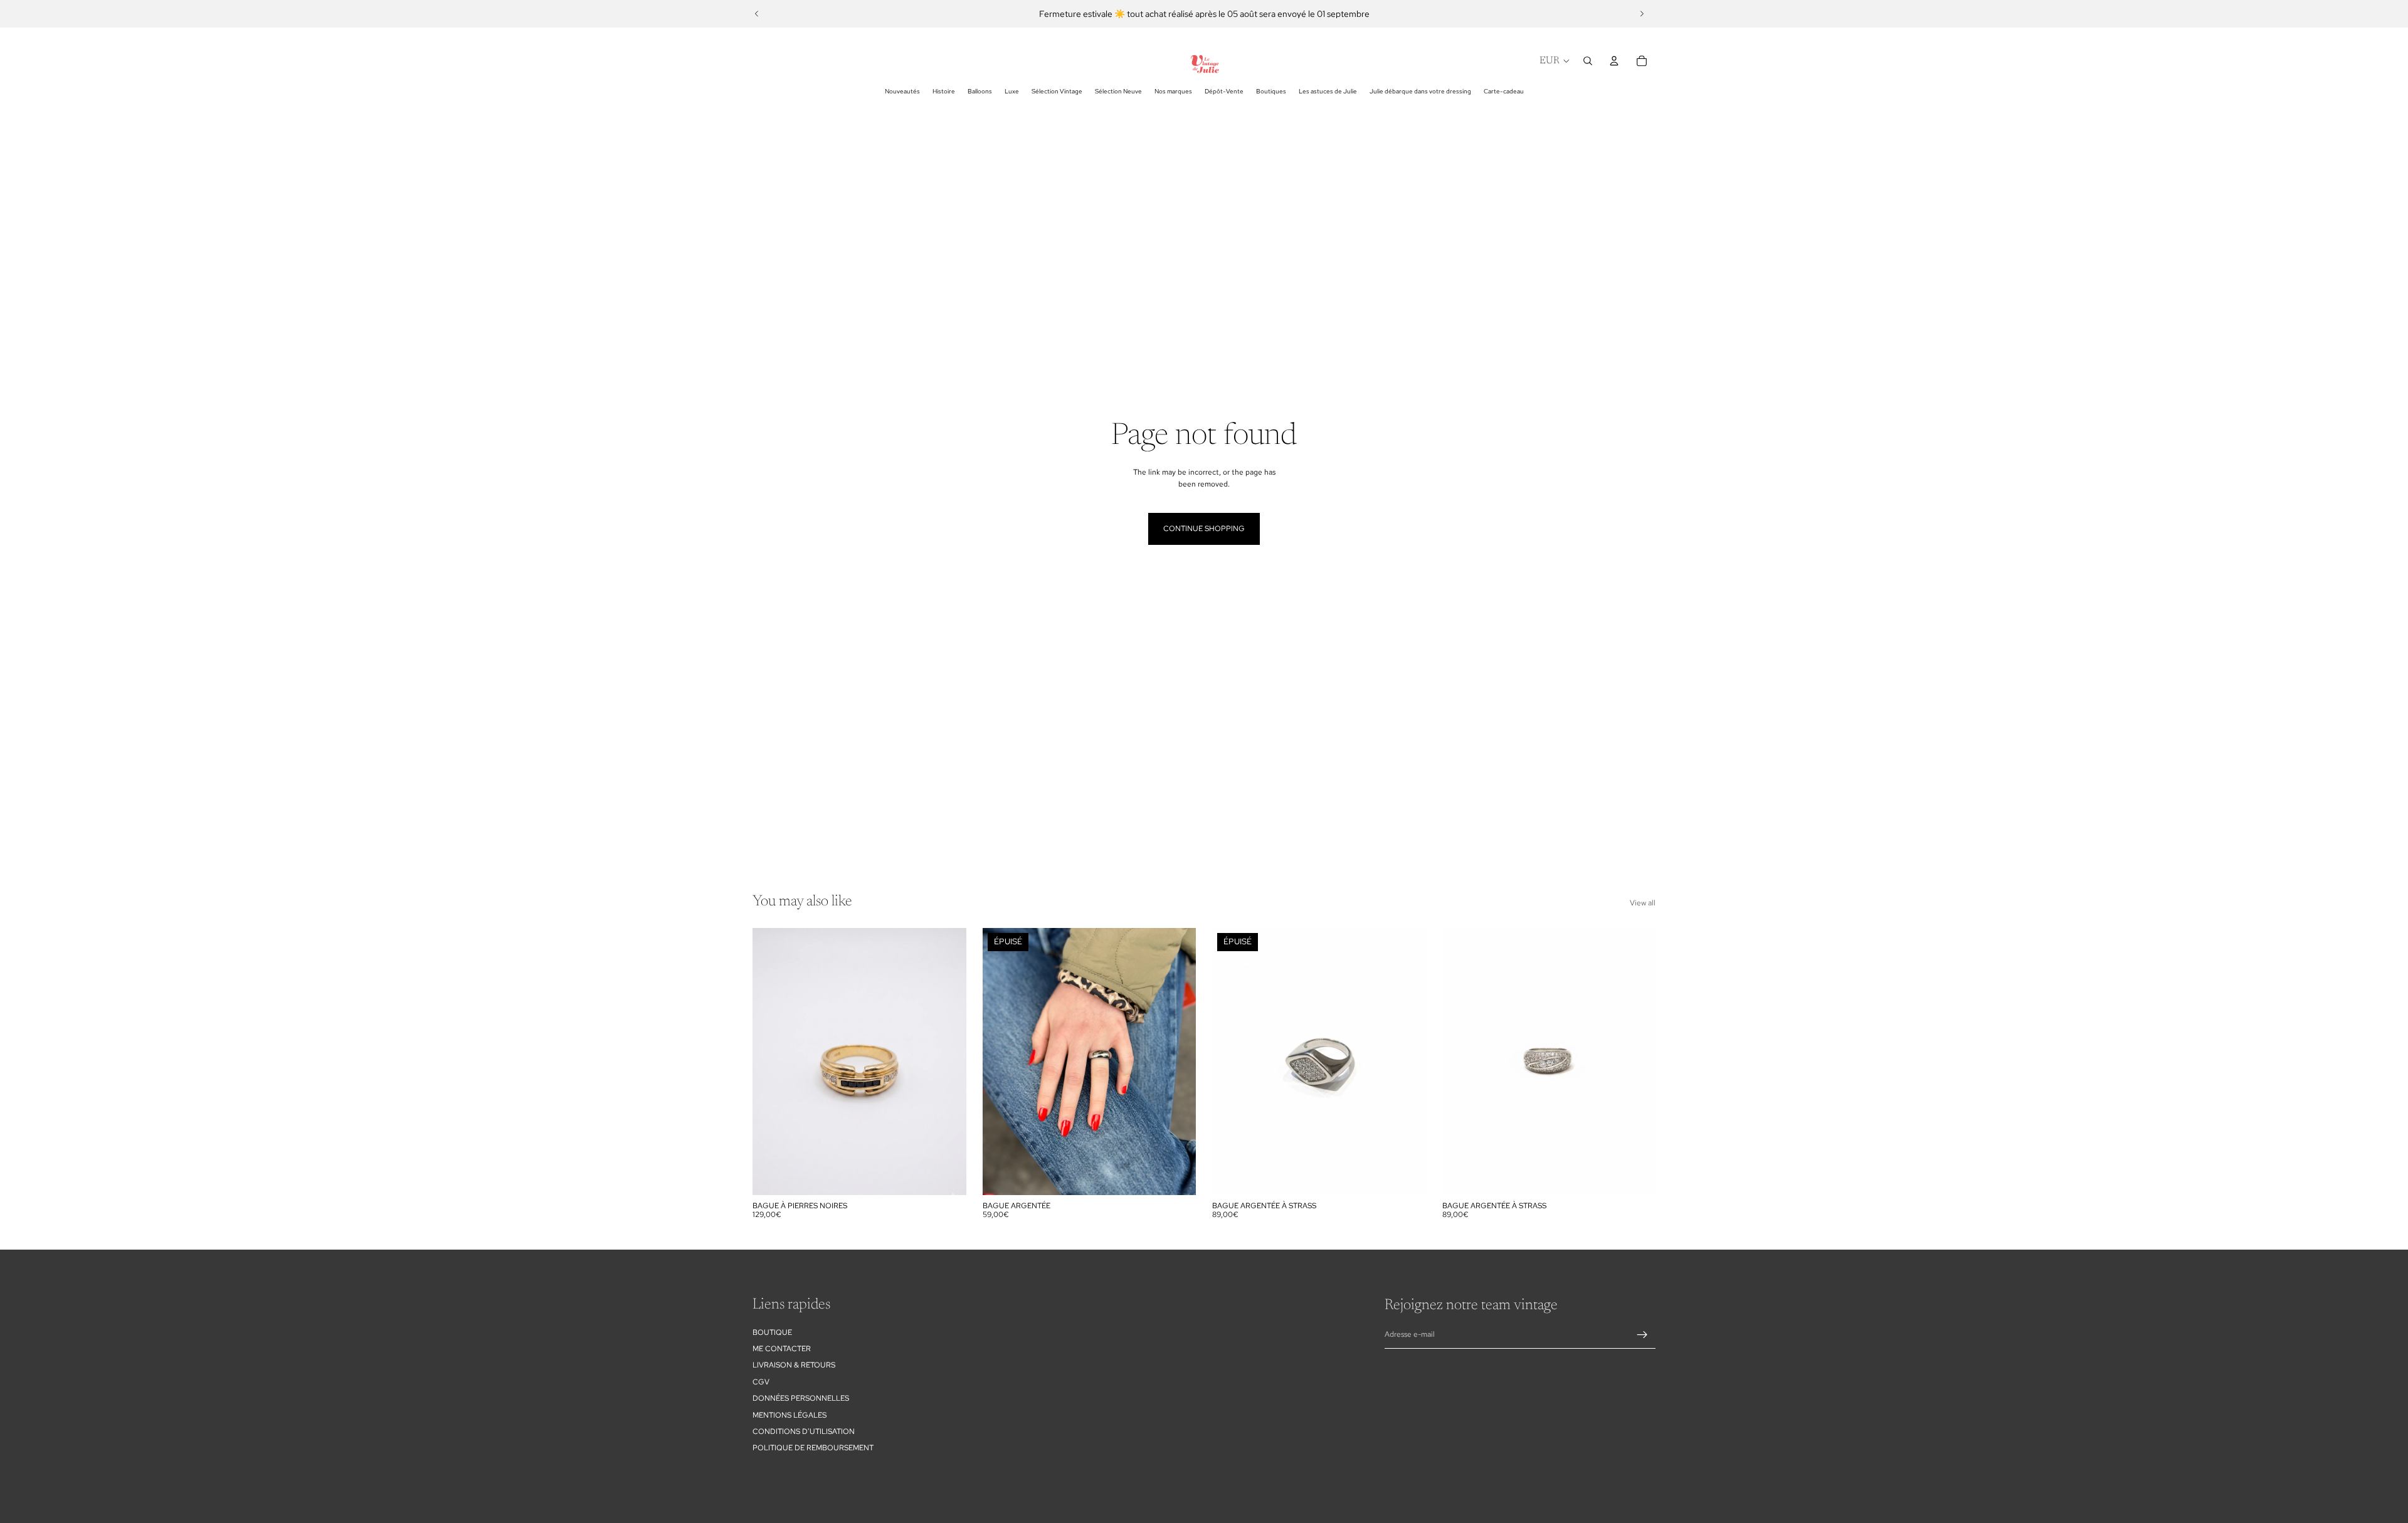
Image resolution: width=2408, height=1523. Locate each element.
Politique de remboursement (813, 1448)
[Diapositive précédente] (757, 14)
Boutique (772, 1332)
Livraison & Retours (794, 1365)
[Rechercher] (1588, 61)
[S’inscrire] (1642, 1335)
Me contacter (782, 1349)
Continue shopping (1204, 529)
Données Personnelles (801, 1398)
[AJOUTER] (947, 1176)
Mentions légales (789, 1415)
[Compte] (1614, 61)
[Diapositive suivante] (1642, 14)
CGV (761, 1382)
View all (1643, 903)
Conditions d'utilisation (804, 1431)
